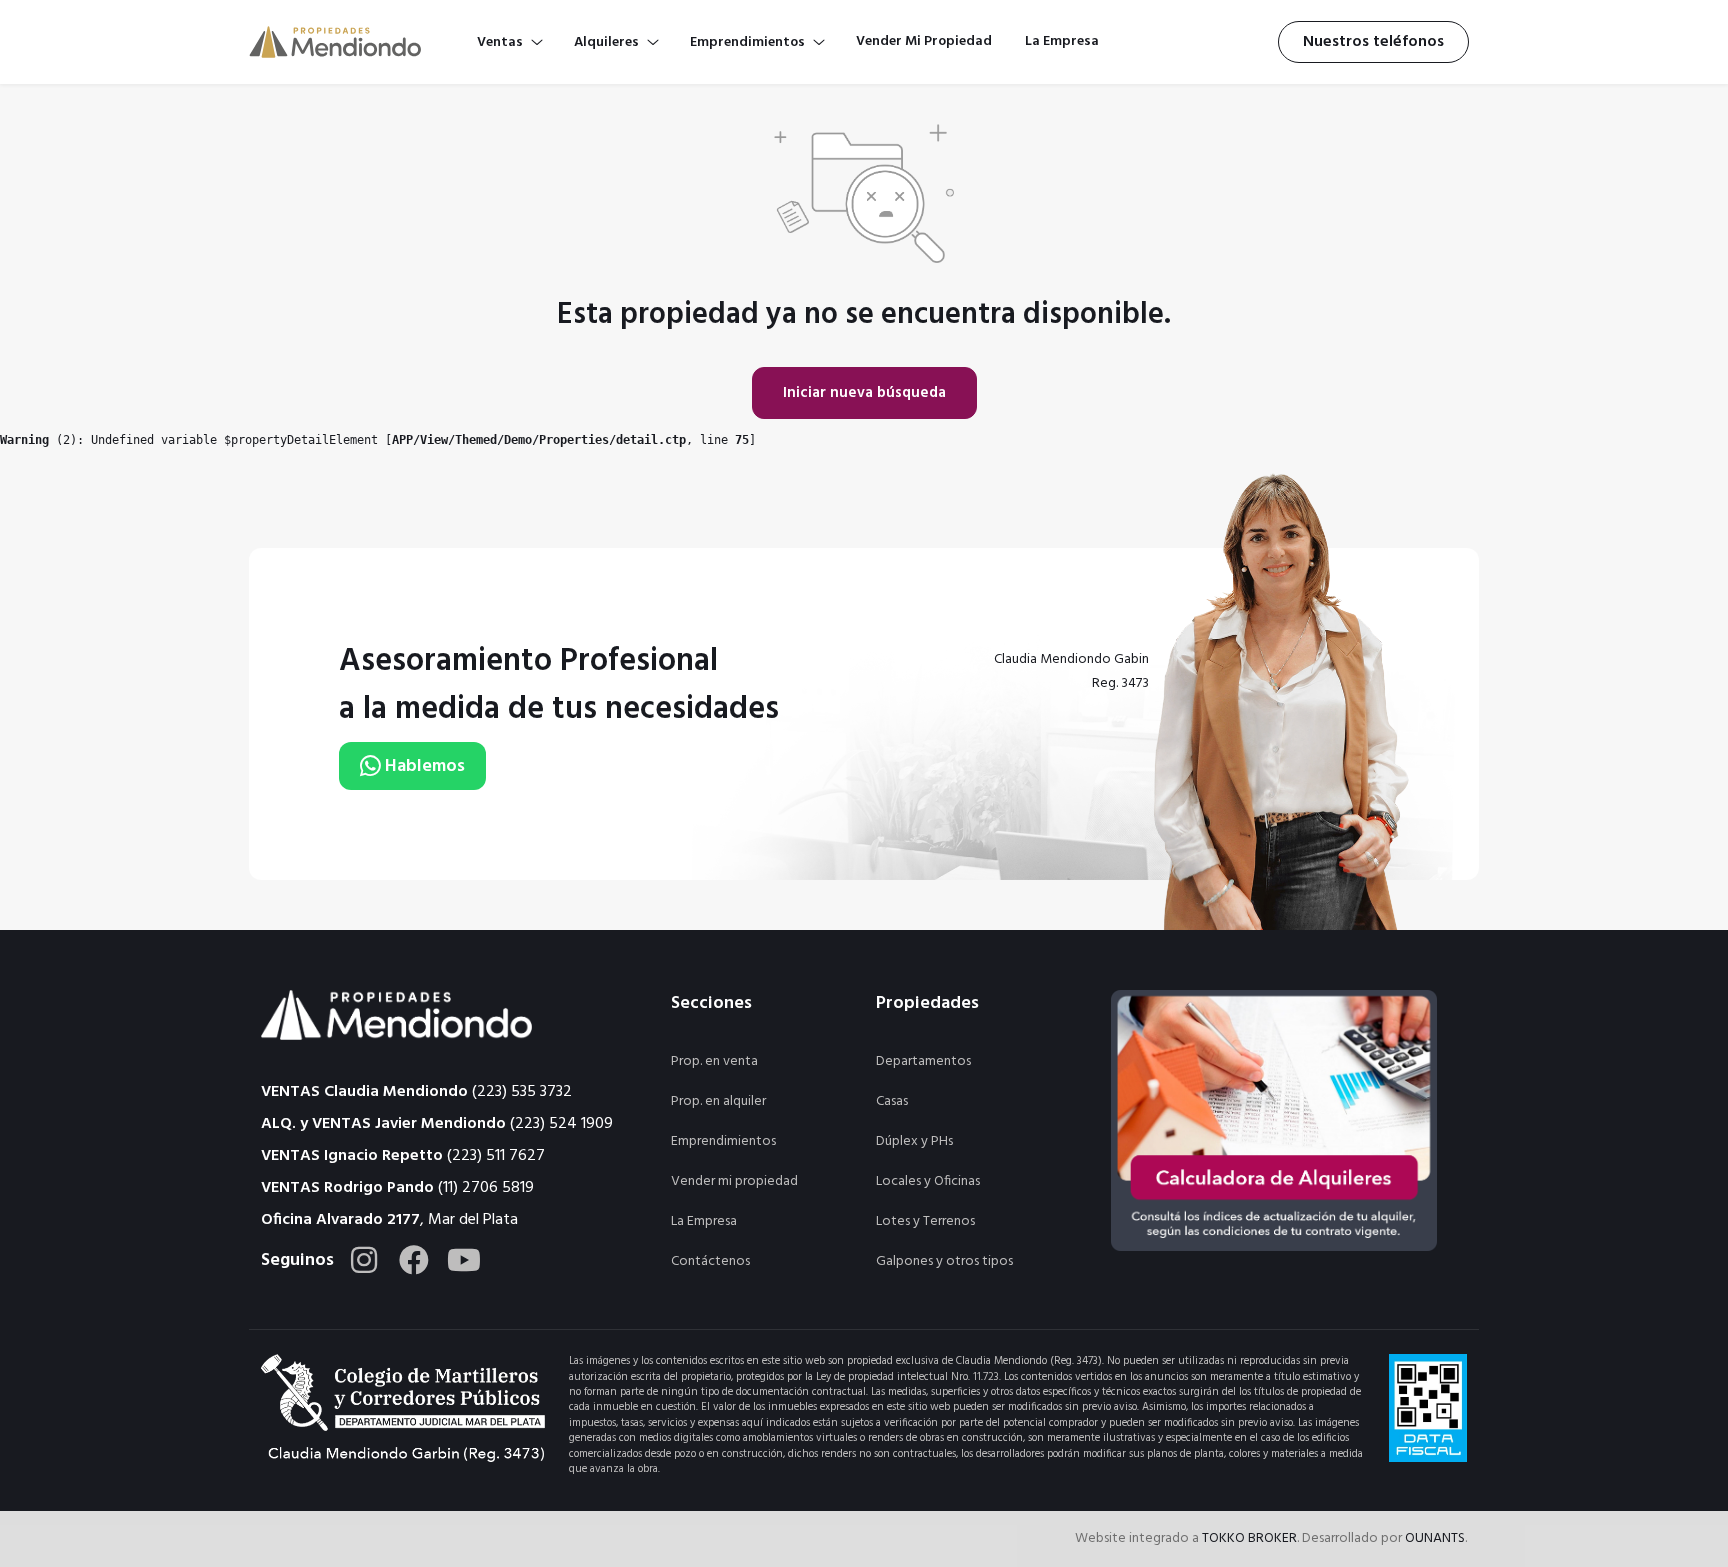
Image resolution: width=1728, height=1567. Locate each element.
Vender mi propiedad (734, 1181)
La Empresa (704, 1221)
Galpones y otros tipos (944, 1261)
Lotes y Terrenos (925, 1221)
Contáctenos (710, 1261)
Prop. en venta (714, 1061)
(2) (38, 440)
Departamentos (923, 1061)
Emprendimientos (723, 1141)
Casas (892, 1101)
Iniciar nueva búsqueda (864, 393)
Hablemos (423, 766)
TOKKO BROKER (1249, 1538)
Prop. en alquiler (718, 1101)
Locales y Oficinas (928, 1181)
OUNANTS (1435, 1538)
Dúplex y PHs (914, 1141)
